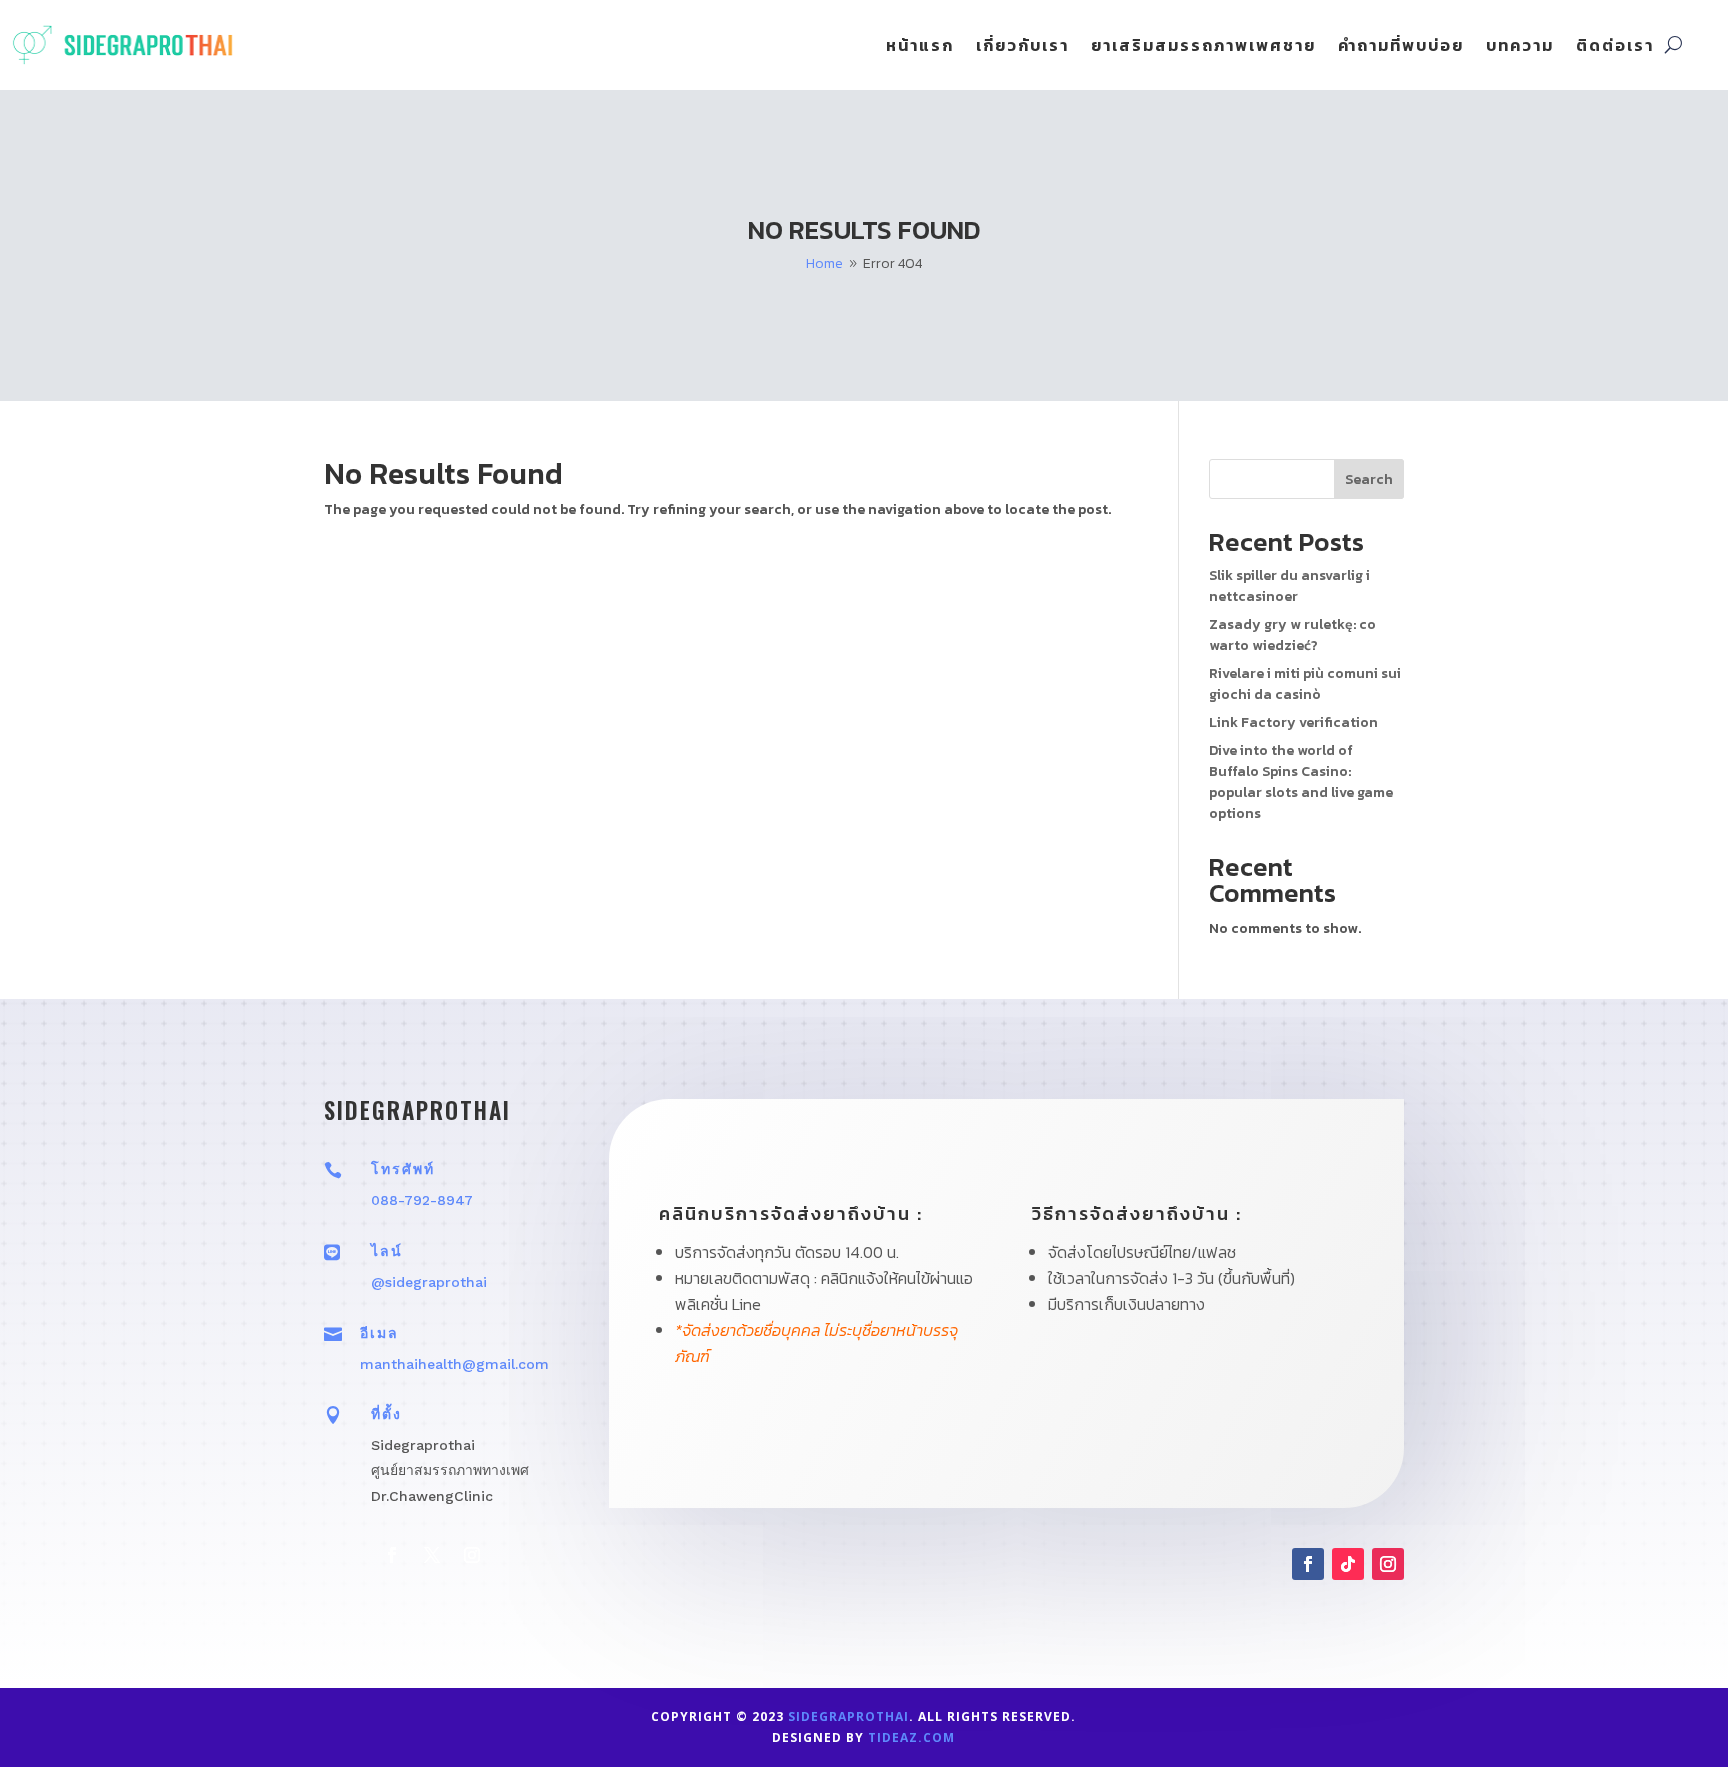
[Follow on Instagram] (472, 1555)
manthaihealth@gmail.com (454, 1364)
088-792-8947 (422, 1200)
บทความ (1520, 47)
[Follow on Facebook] (392, 1555)
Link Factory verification (1293, 722)
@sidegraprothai (429, 1282)
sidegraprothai (848, 1716)
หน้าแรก (920, 47)
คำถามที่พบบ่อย (1401, 47)
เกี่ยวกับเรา (1022, 47)
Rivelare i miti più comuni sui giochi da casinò (1305, 684)
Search (1369, 479)
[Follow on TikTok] (1348, 1564)
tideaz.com (911, 1737)
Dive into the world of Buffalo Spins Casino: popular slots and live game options (1301, 782)
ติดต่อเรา (1615, 47)
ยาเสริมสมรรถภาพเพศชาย (1203, 47)
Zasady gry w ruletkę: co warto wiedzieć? (1292, 635)
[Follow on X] (432, 1555)
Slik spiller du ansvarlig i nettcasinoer (1289, 586)
